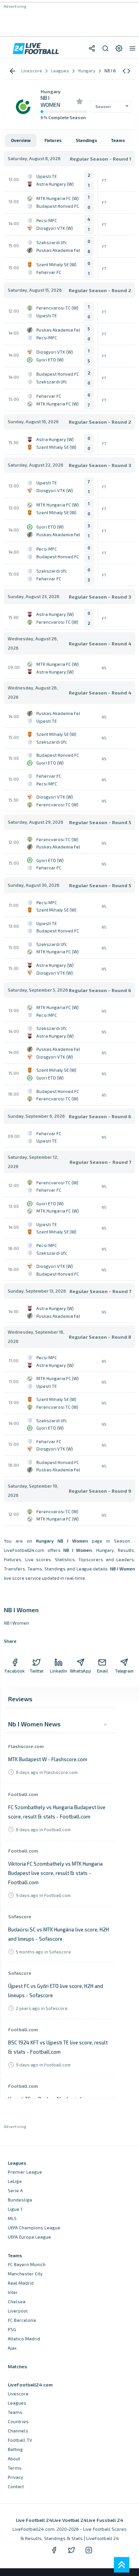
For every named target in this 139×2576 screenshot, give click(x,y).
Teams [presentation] (118, 140)
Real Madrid (21, 2283)
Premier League (25, 2172)
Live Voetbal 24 (69, 2520)
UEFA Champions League (34, 2228)
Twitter (37, 1671)
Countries (18, 2421)
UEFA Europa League (29, 2237)
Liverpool (18, 2311)
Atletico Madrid (24, 2339)
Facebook (15, 1671)
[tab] (21, 140)
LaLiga (15, 2181)
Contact (16, 2486)
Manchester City (25, 2274)
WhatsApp (81, 1671)
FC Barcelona (22, 2320)
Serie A (15, 2190)
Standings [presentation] (86, 140)
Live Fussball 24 (105, 2520)
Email (102, 1671)
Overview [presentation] (21, 140)
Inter (13, 2292)
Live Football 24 (34, 2520)
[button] (126, 71)
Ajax (12, 2348)
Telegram (124, 1671)
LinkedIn (58, 1671)
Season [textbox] (103, 106)
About (14, 2459)
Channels (18, 2431)
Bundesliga (20, 2200)
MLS (12, 2218)
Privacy (15, 2477)
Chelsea (17, 2301)
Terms (15, 2468)
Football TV (20, 2440)
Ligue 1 (15, 2209)
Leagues (17, 2403)
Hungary (51, 91)
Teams (15, 2412)
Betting (15, 2449)
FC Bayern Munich (27, 2264)
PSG (12, 2329)
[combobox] (111, 106)
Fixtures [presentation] (53, 140)
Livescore (18, 2394)
